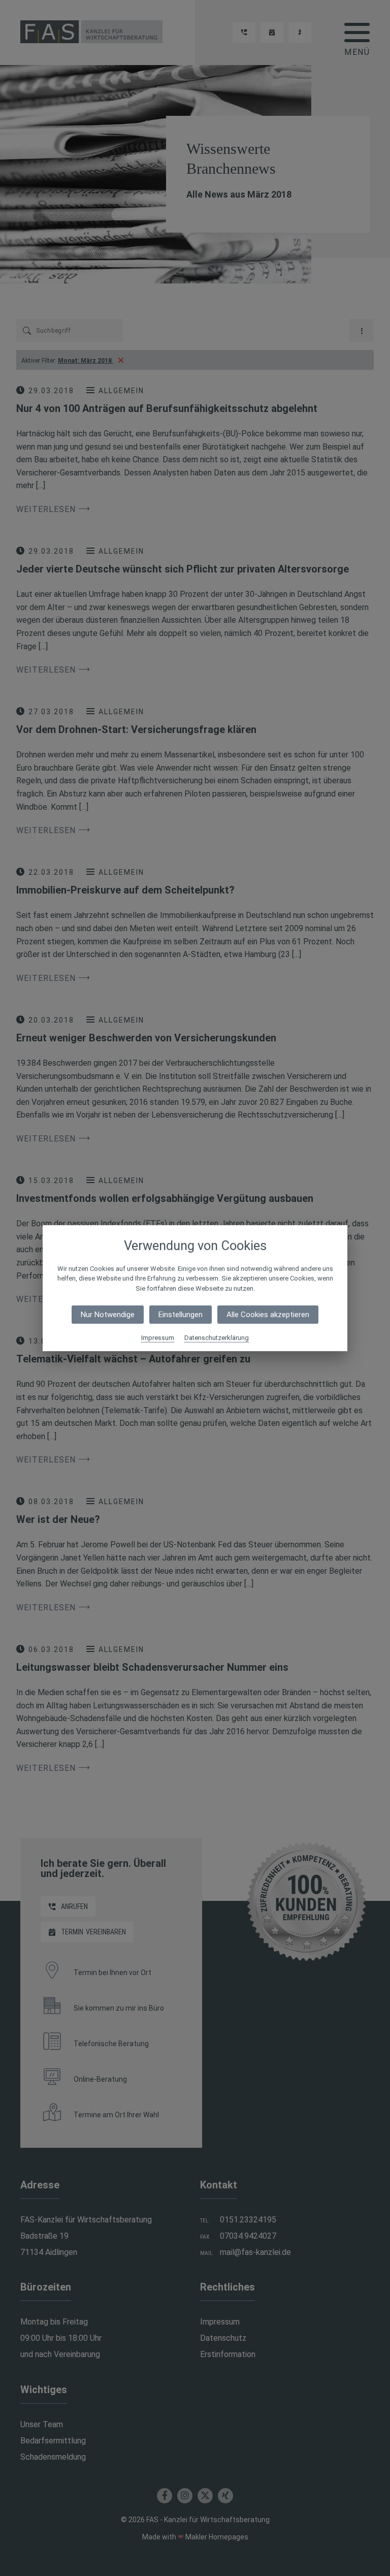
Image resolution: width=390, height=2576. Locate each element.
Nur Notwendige (108, 1315)
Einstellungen (181, 1315)
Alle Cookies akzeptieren (268, 1315)
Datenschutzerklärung (217, 1338)
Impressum (158, 1338)
